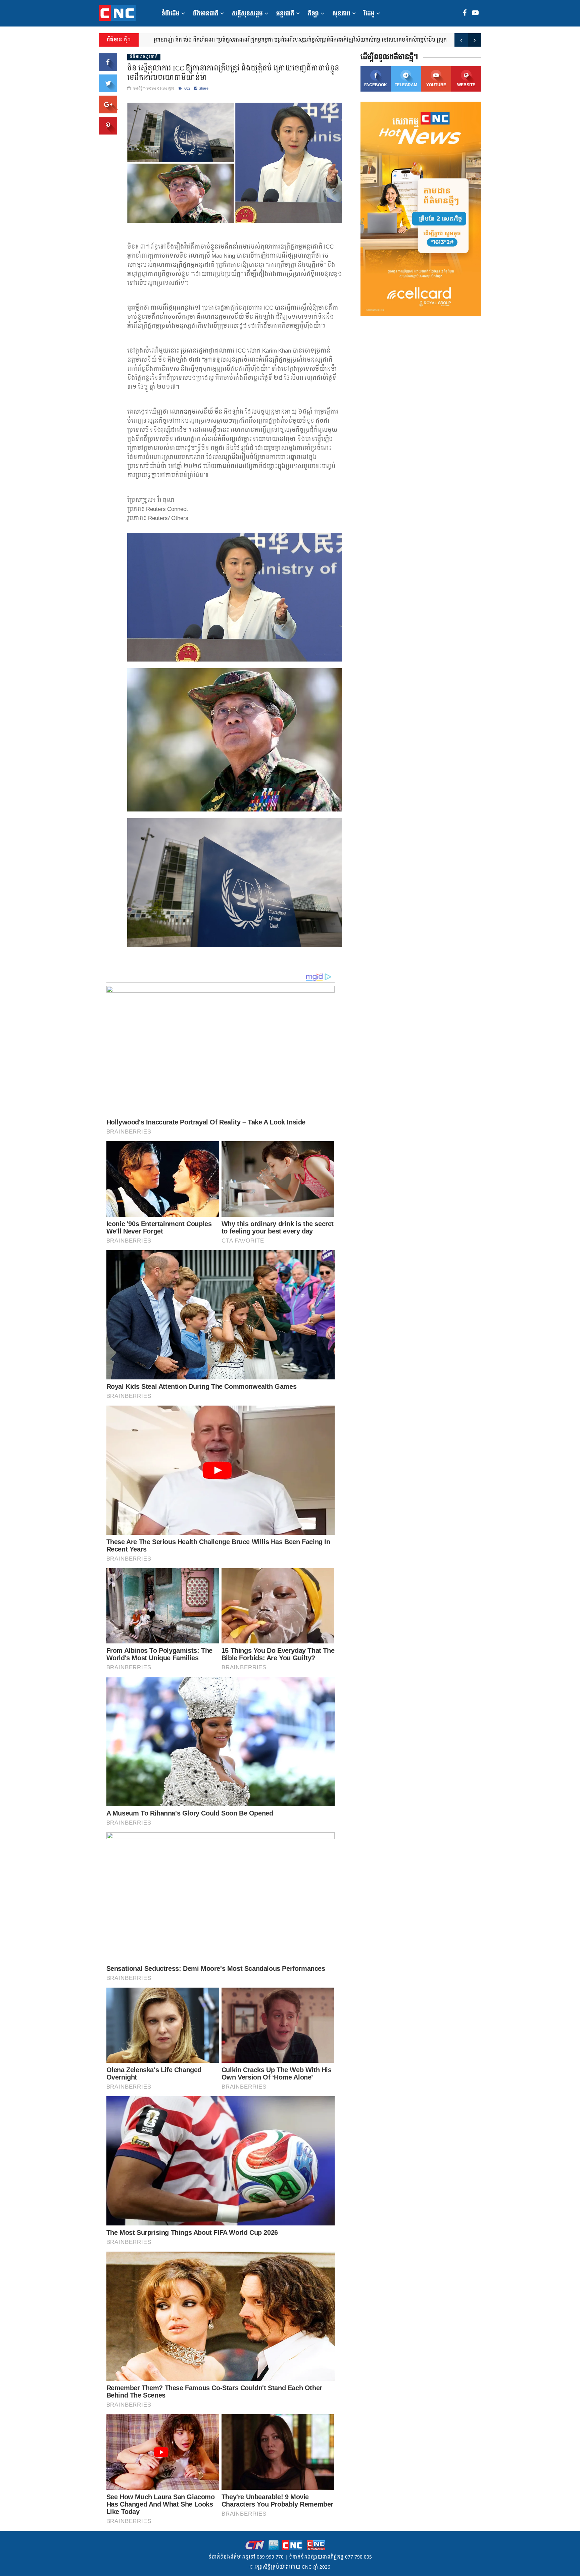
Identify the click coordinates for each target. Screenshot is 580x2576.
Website (466, 85)
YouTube (436, 85)
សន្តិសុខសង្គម (247, 14)
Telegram (406, 85)
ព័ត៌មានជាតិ (206, 14)
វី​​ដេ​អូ (369, 14)
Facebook (376, 85)
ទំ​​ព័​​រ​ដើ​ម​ (171, 14)
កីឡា (313, 14)
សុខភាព (341, 14)
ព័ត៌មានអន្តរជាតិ (144, 57)
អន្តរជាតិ (285, 14)
